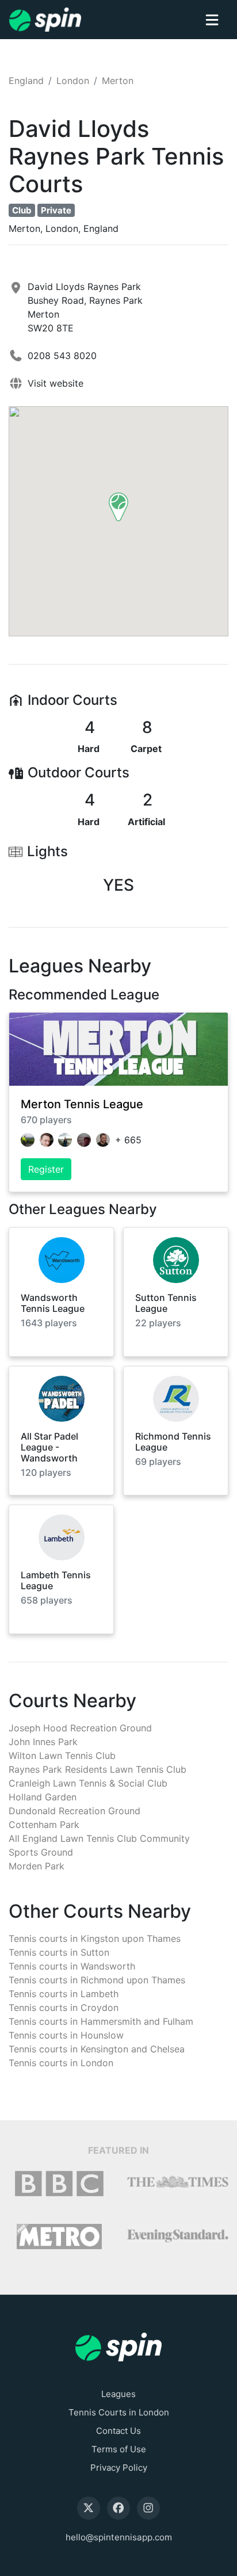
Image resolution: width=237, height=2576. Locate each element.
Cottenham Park (44, 1825)
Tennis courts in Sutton (59, 1952)
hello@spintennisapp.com (119, 2537)
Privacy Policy (119, 2468)
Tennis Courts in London (119, 2412)
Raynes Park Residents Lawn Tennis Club (98, 1769)
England (26, 81)
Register (46, 1169)
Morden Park (37, 1866)
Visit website (56, 383)
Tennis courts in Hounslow (66, 2035)
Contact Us (118, 2431)
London (73, 81)
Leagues (118, 2394)
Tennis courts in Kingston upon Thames (95, 1938)
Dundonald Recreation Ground (74, 1811)
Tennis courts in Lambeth (64, 1994)
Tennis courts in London (61, 2063)
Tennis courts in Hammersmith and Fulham (101, 2021)
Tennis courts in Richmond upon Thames (97, 1980)
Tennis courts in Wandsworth (72, 1966)
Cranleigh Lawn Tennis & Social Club (88, 1783)
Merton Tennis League (82, 1104)
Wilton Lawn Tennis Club (62, 1756)
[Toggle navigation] (212, 20)
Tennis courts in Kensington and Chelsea (97, 2049)
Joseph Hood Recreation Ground (80, 1728)
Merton (118, 81)
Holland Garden (43, 1797)
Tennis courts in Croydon (64, 2008)
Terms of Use (119, 2449)
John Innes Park (43, 1742)
